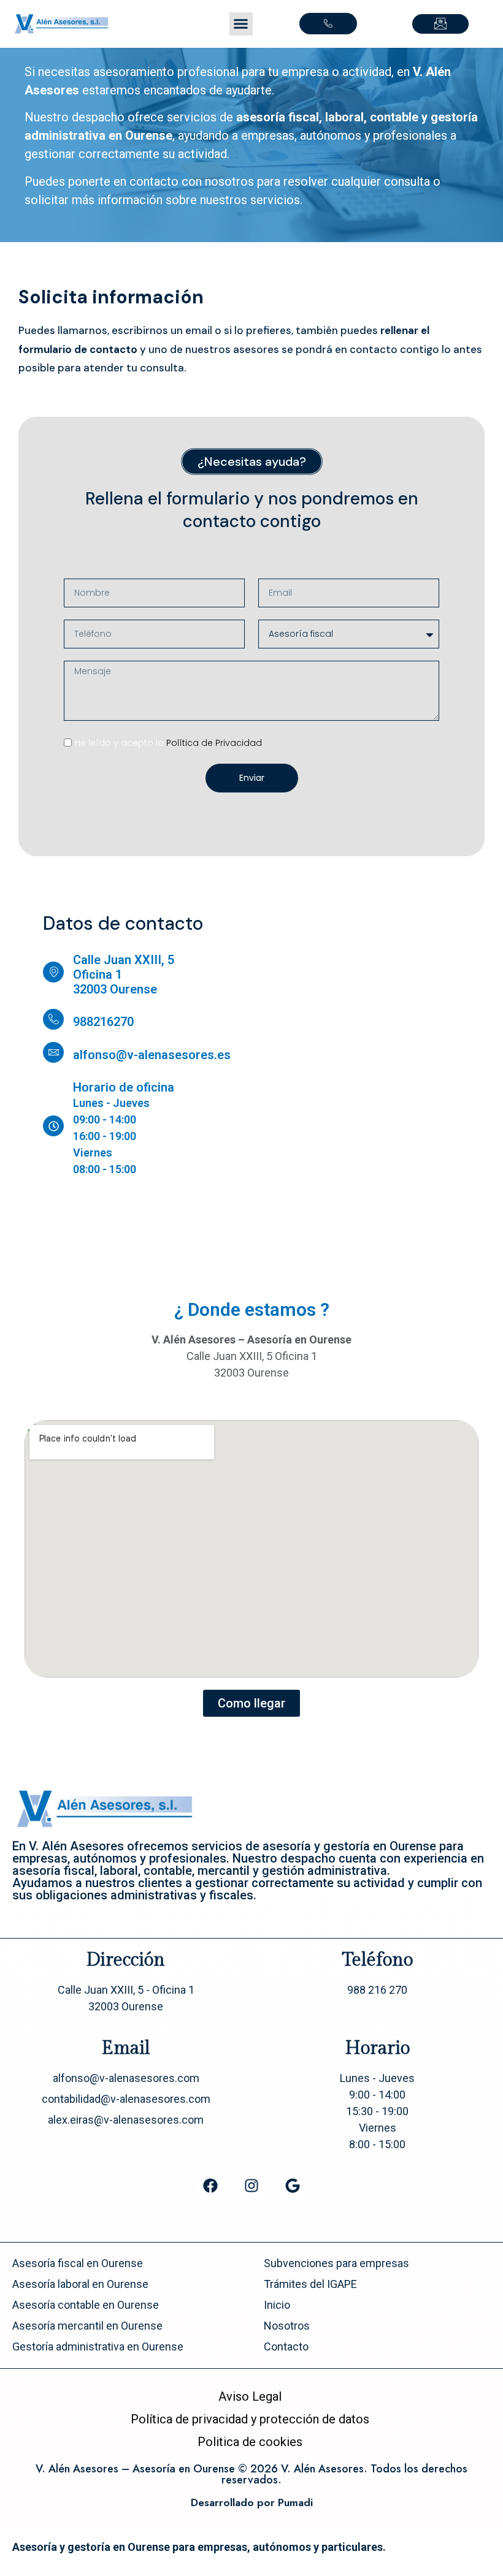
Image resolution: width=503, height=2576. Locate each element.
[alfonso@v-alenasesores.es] (53, 1052)
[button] (241, 24)
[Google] (293, 2186)
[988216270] (53, 1019)
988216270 (103, 1022)
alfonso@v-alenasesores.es (152, 1055)
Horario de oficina (124, 1087)
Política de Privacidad (214, 743)
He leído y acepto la (168, 743)
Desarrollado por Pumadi (252, 2502)
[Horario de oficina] (53, 1126)
